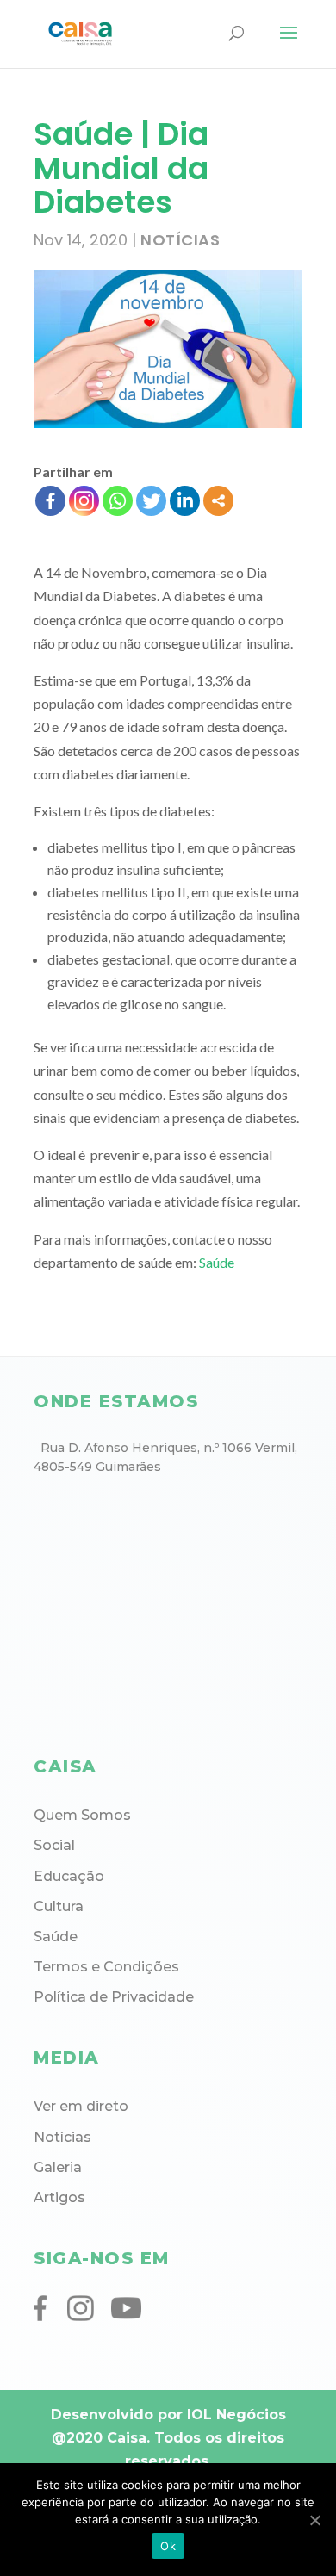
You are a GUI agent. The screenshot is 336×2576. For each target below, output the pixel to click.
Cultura (59, 1906)
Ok (168, 2546)
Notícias (180, 240)
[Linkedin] (185, 501)
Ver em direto (81, 2106)
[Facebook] (50, 501)
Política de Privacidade (114, 1997)
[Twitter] (151, 501)
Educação (69, 1876)
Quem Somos (82, 1815)
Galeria (58, 2167)
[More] (218, 501)
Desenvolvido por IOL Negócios (168, 2415)
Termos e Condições (106, 1967)
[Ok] (314, 2520)
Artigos (59, 2197)
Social (54, 1845)
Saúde (217, 1262)
